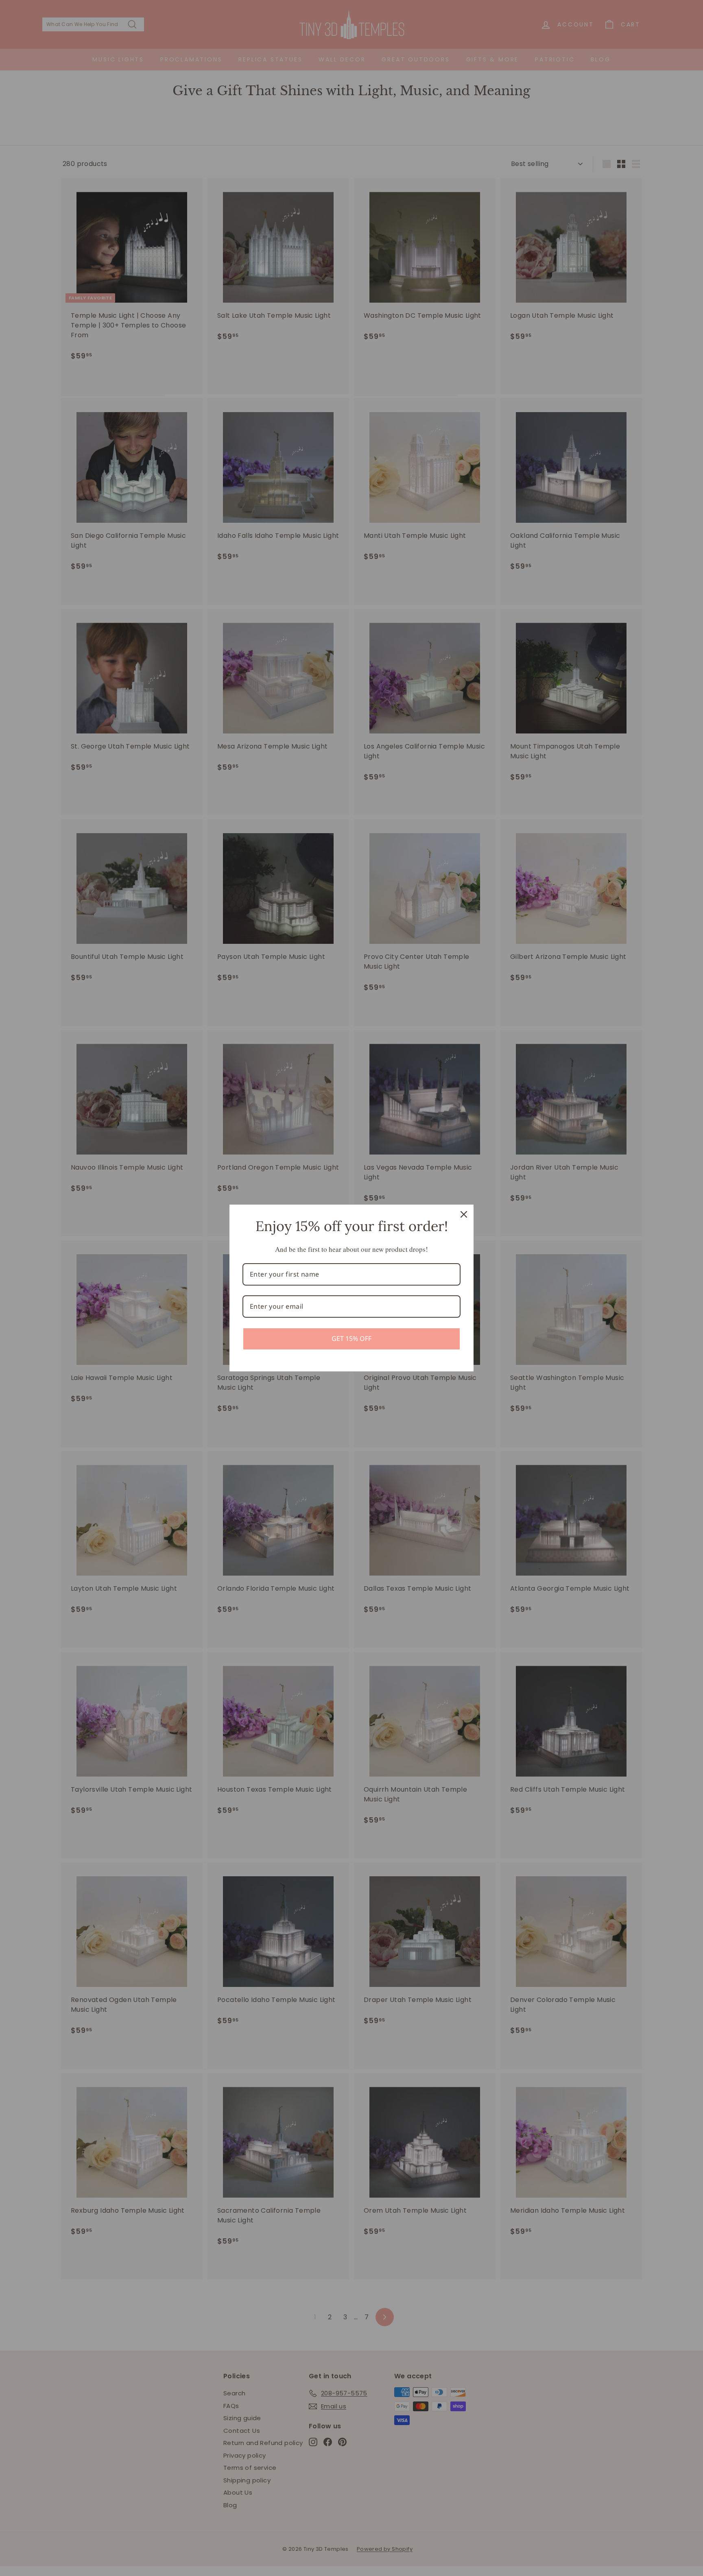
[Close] (464, 1214)
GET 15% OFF (351, 1338)
